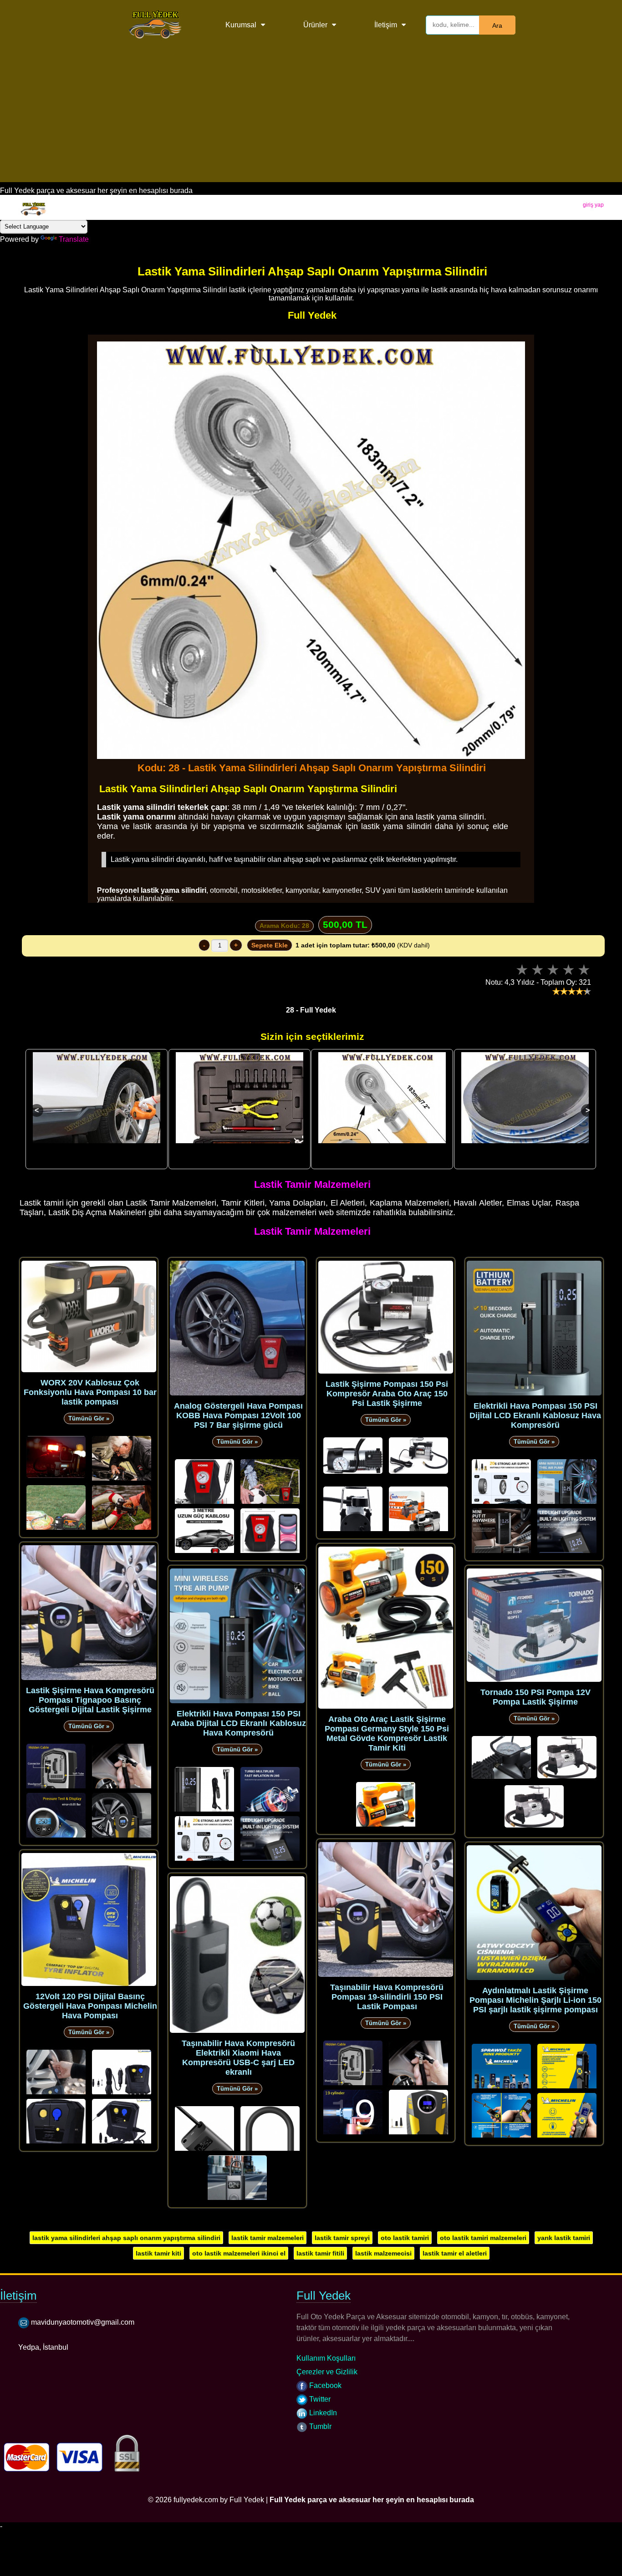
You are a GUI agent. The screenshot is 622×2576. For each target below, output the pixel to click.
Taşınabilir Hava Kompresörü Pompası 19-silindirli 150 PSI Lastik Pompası (387, 1997)
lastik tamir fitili (320, 2253)
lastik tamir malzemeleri (268, 2238)
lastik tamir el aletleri (455, 2253)
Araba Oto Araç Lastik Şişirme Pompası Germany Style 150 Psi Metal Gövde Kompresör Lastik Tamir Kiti (387, 1733)
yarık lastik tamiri (564, 2238)
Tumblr (319, 2426)
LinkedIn (322, 2413)
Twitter (319, 2399)
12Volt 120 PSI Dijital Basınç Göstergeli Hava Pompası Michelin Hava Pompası (90, 2006)
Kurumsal (241, 25)
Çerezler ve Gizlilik (327, 2372)
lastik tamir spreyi (342, 2238)
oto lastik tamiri (405, 2238)
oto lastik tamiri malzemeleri (483, 2238)
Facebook (324, 2385)
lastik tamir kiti (158, 2253)
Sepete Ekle (270, 945)
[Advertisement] (311, 118)
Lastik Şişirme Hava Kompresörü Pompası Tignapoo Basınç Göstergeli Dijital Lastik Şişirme (90, 1700)
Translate (74, 239)
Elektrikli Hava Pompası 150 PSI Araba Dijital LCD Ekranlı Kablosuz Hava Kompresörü (238, 1723)
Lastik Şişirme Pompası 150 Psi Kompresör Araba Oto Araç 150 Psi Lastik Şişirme (387, 1394)
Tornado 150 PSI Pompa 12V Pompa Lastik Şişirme (535, 1697)
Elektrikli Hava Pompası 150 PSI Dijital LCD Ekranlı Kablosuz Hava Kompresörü (535, 1415)
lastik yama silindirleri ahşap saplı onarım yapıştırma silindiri (126, 2238)
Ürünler (315, 25)
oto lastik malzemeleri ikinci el (239, 2253)
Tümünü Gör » (89, 1418)
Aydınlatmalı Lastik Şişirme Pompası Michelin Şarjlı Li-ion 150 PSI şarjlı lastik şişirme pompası (535, 2000)
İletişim (386, 25)
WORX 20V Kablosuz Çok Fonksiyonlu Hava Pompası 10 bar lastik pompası (90, 1392)
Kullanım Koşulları (326, 2358)
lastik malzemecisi (383, 2253)
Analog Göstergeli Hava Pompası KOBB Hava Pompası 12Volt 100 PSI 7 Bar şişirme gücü (238, 1415)
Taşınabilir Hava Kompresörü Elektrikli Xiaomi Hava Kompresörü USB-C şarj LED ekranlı (238, 2058)
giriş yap (593, 205)
